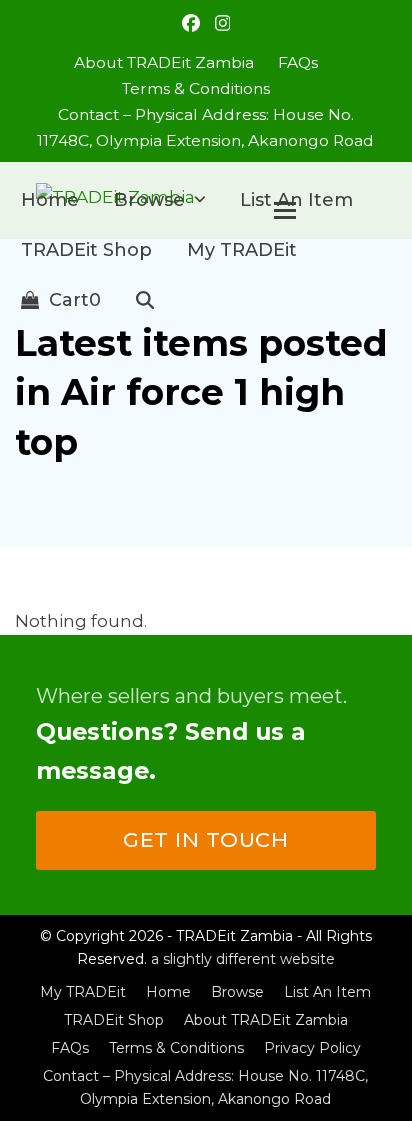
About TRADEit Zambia (266, 1020)
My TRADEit (83, 992)
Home (168, 992)
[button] (61, 300)
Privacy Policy (312, 1048)
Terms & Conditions (176, 1048)
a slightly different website (243, 959)
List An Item (327, 992)
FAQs (70, 1048)
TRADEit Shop (114, 1020)
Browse (237, 992)
